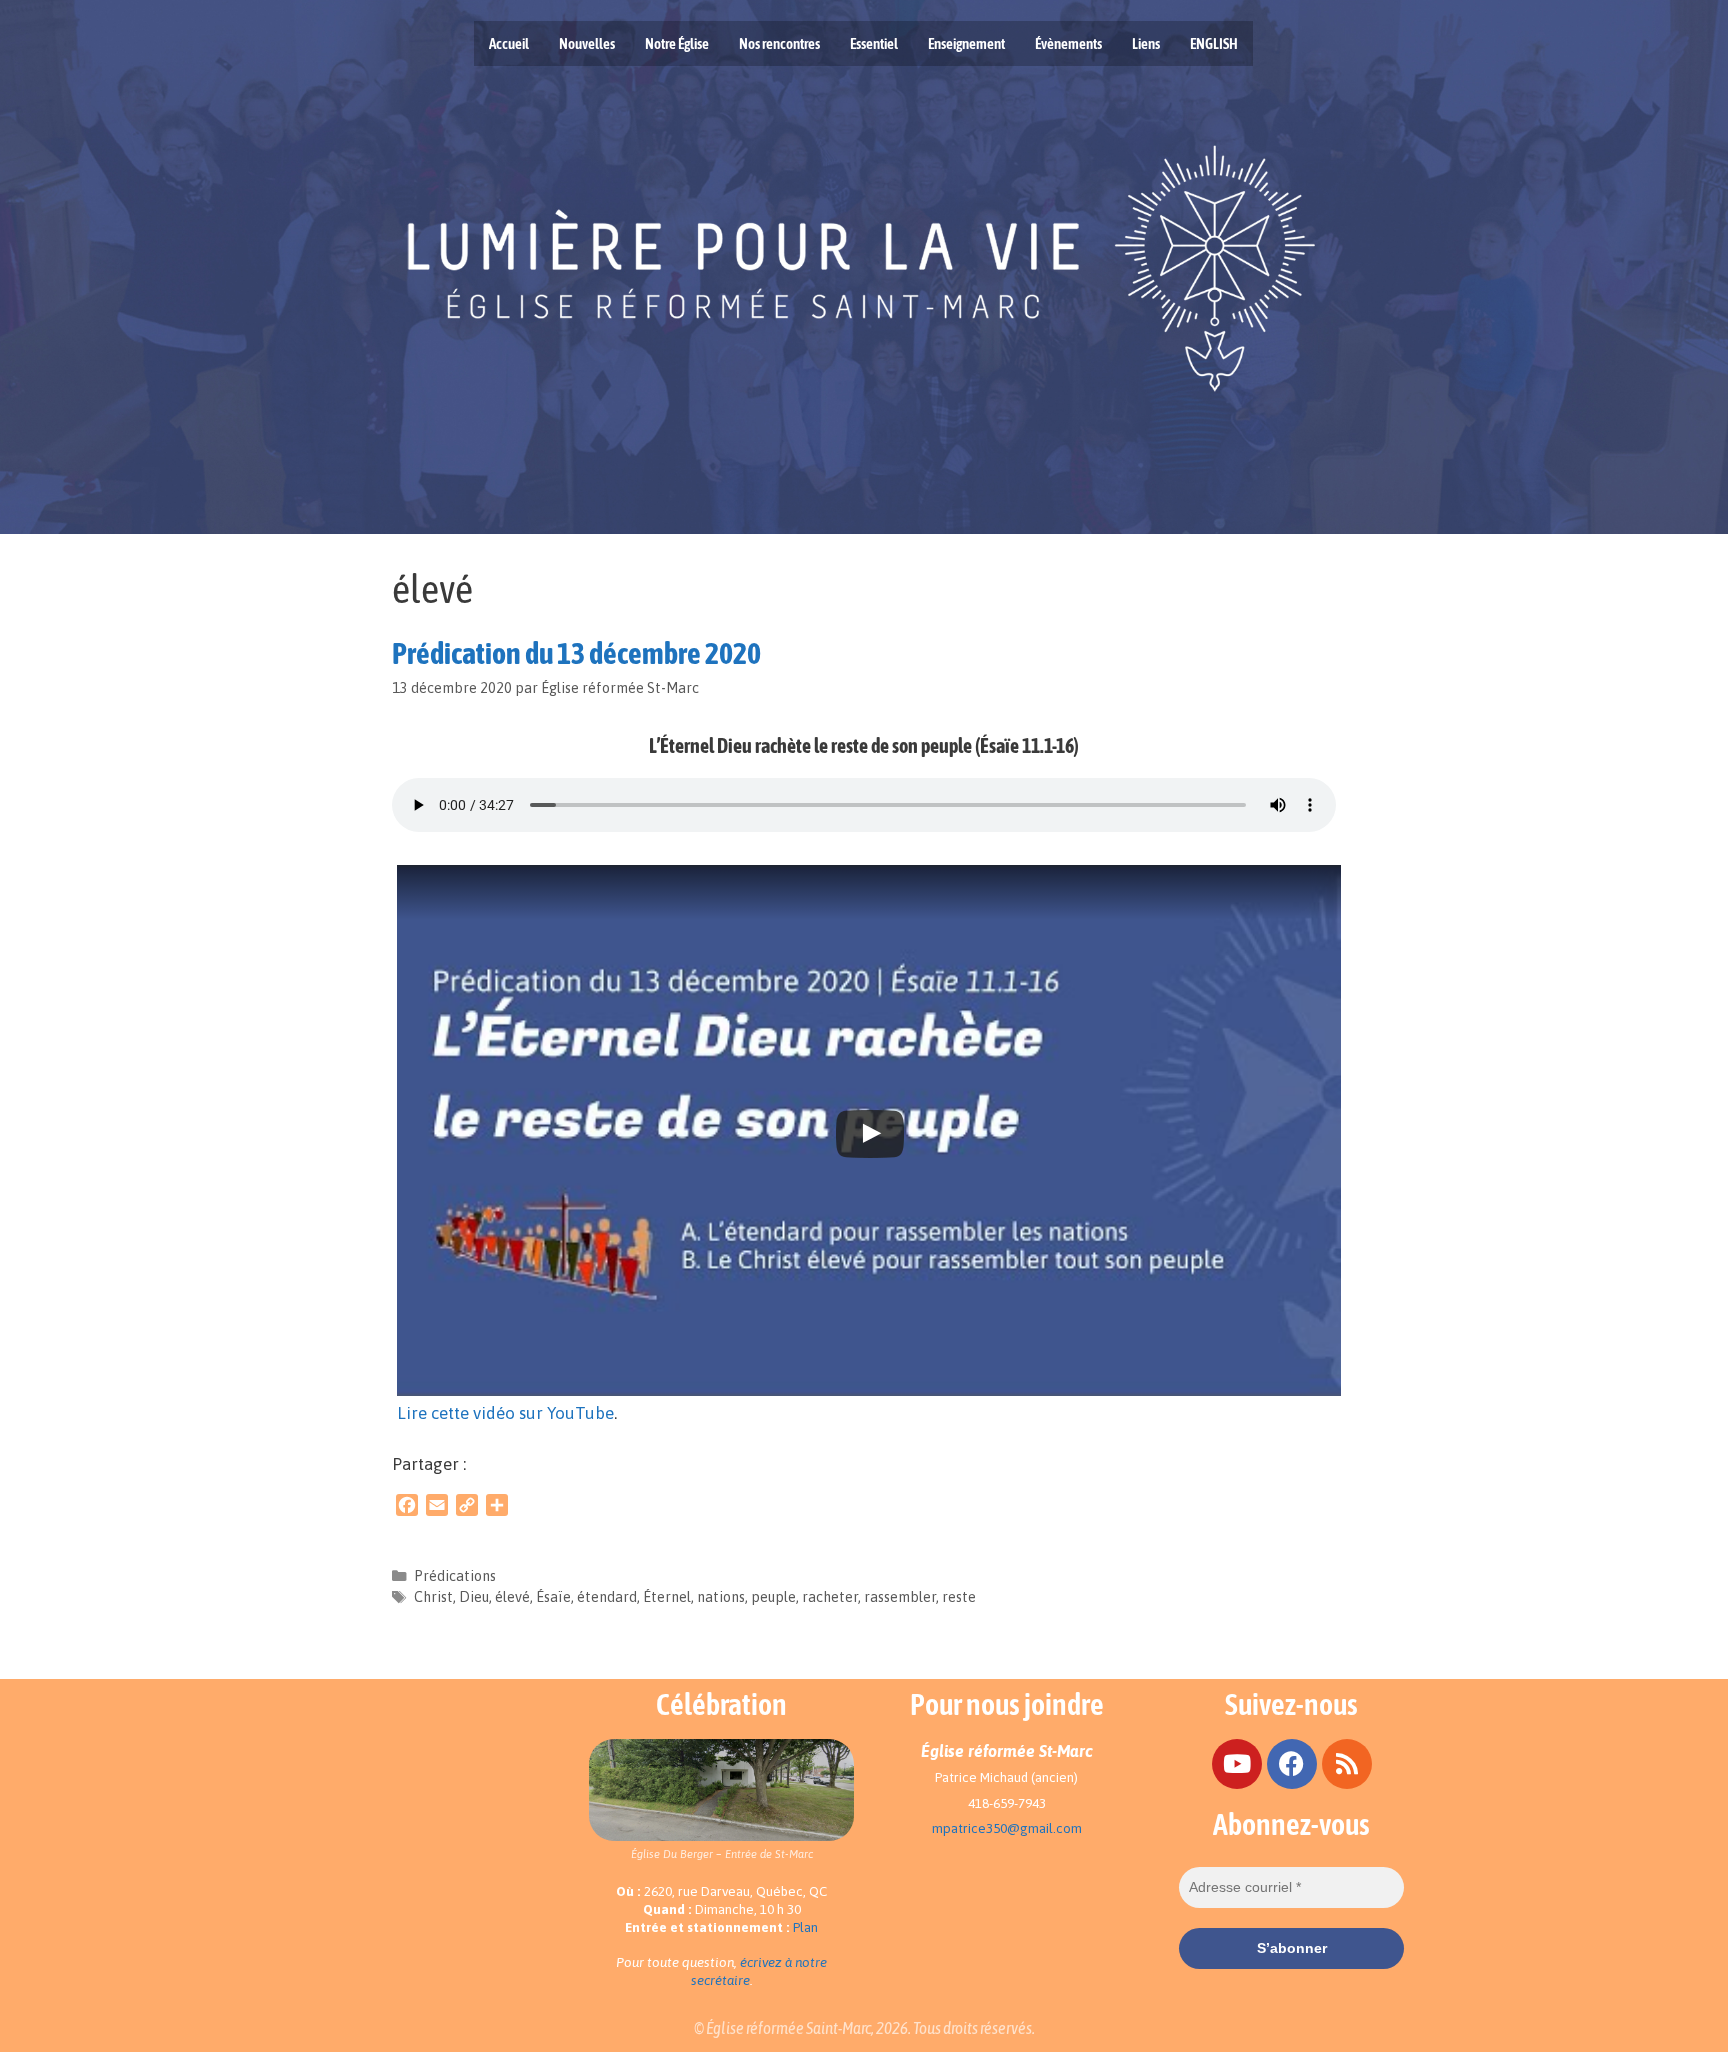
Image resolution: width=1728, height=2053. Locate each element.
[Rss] (1347, 1764)
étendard (607, 1597)
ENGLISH (1214, 43)
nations (721, 1597)
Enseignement (966, 43)
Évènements (1068, 43)
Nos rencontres (779, 43)
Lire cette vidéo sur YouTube (505, 1413)
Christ (433, 1597)
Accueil (509, 43)
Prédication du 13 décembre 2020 (576, 653)
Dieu (474, 1597)
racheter (830, 1597)
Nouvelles (587, 43)
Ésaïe (553, 1597)
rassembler (900, 1597)
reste (959, 1597)
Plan (805, 1927)
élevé (512, 1597)
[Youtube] (1237, 1764)
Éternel (667, 1597)
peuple (773, 1597)
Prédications (455, 1576)
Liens (1146, 43)
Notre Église (677, 43)
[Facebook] (1292, 1764)
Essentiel (874, 43)
